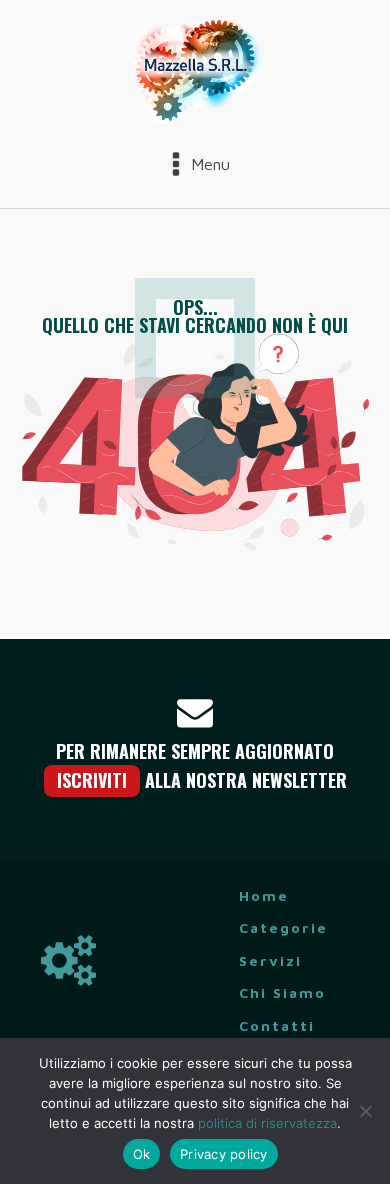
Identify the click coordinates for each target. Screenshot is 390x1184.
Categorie (283, 927)
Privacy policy (224, 1154)
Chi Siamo (282, 992)
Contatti (277, 1025)
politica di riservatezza (267, 1123)
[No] (365, 1111)
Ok (142, 1154)
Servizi (270, 960)
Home (264, 895)
